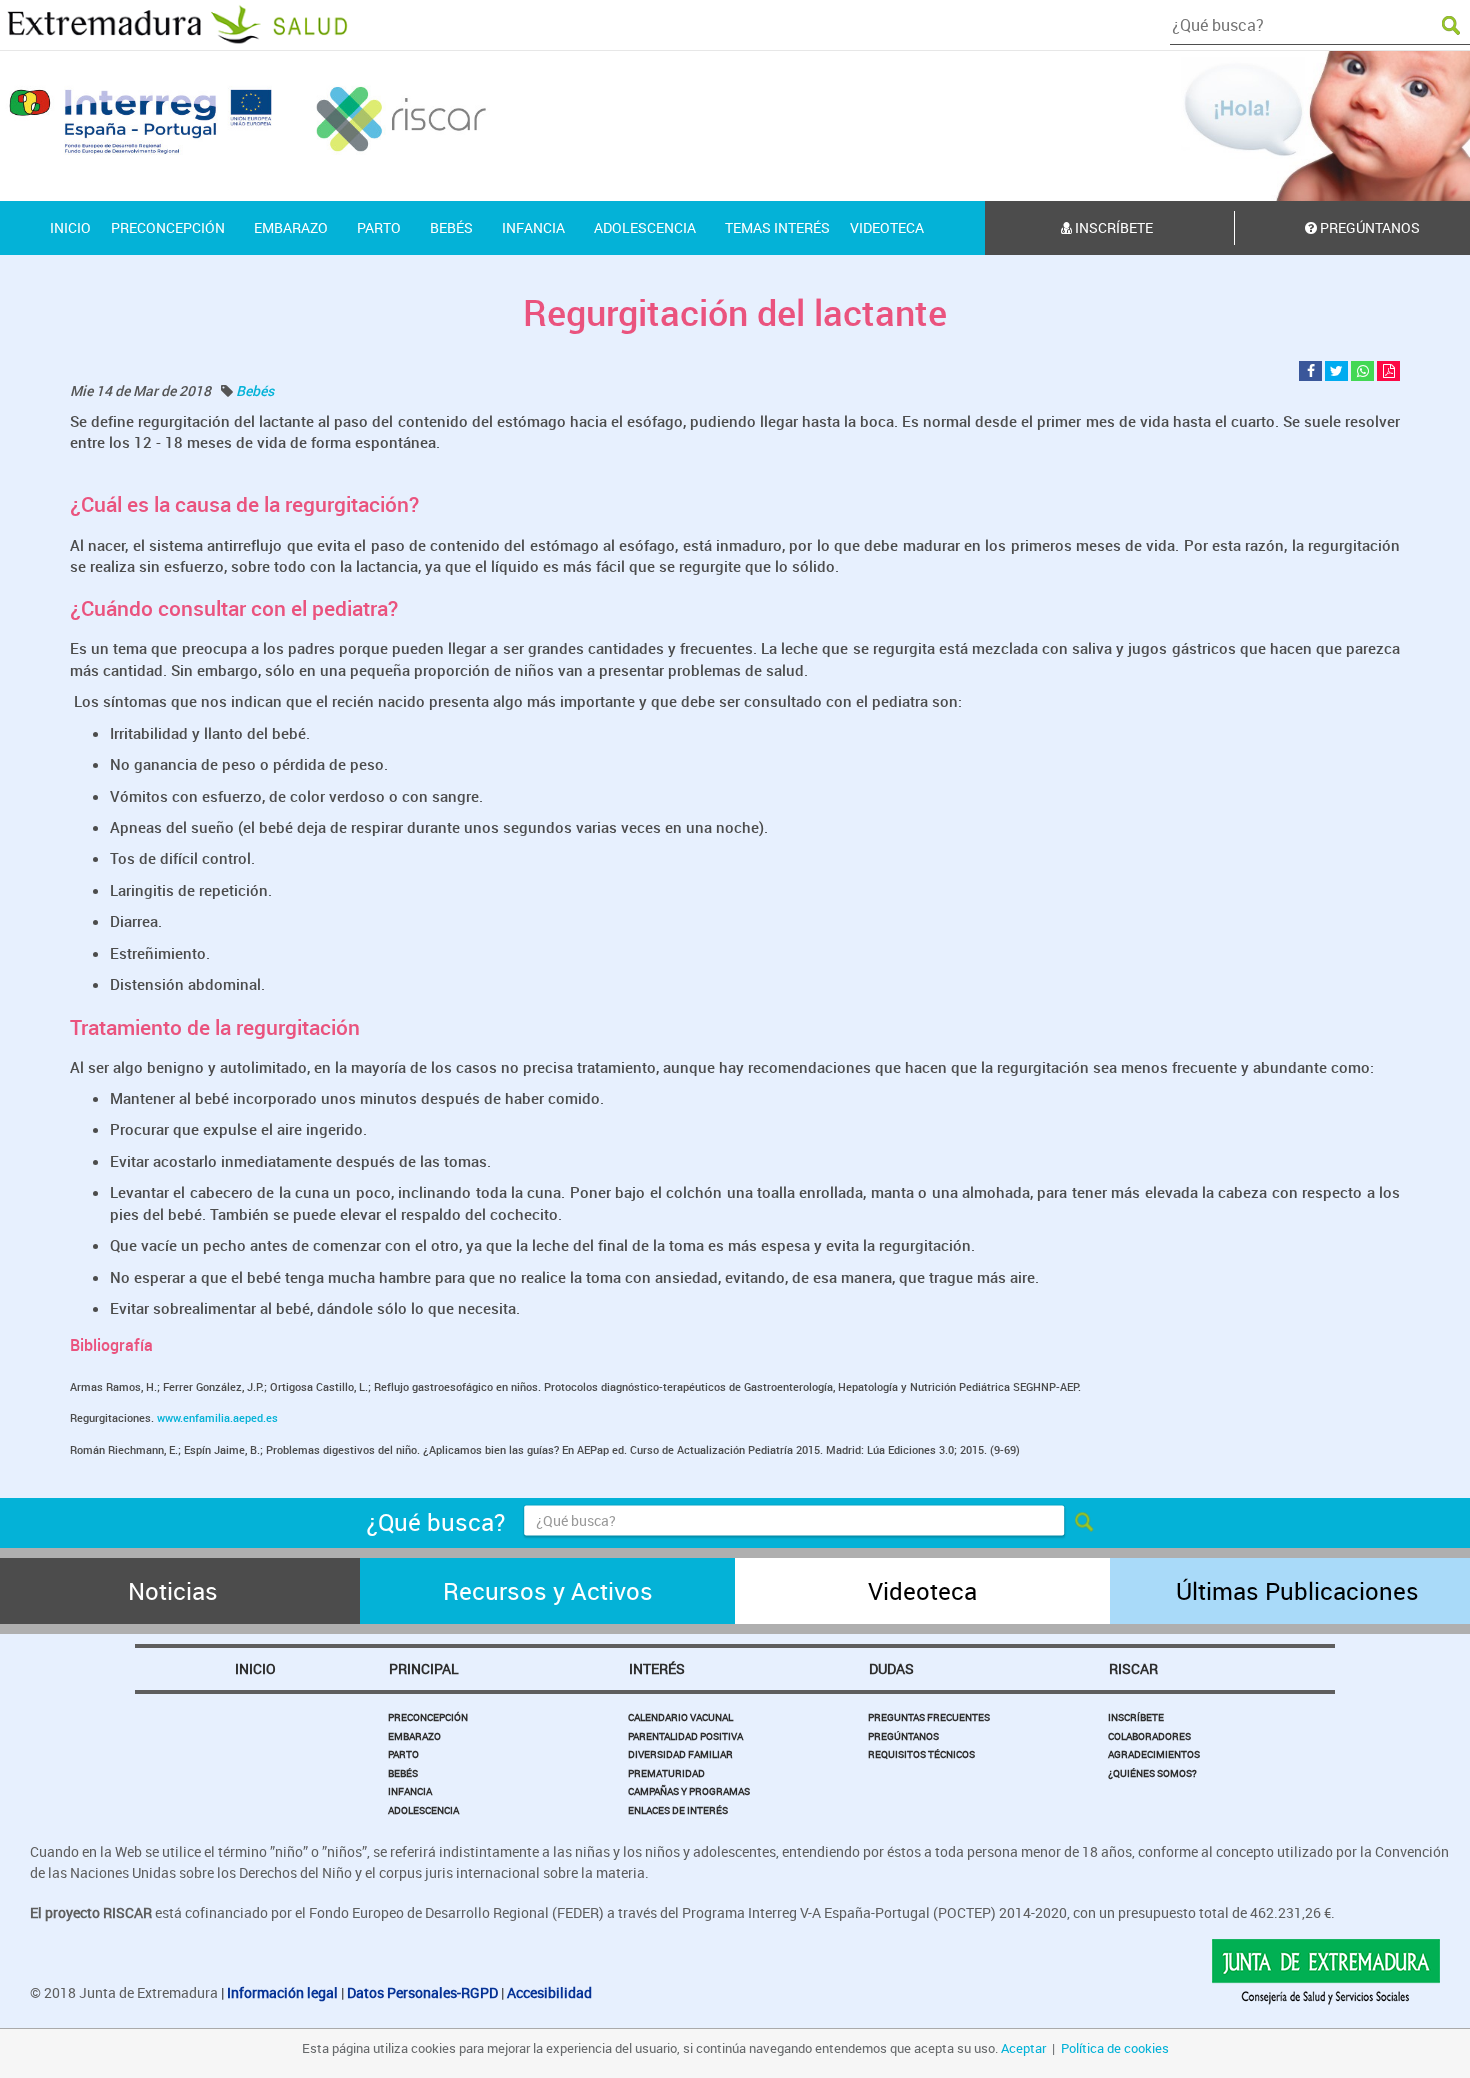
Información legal (282, 1992)
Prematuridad (666, 1773)
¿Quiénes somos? (1152, 1773)
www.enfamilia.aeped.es (217, 1417)
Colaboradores (1149, 1736)
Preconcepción (428, 1717)
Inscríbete (1112, 227)
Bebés (255, 390)
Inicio (255, 1668)
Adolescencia (423, 1810)
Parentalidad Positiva (685, 1736)
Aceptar (1023, 2048)
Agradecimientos (1154, 1754)
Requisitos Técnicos (921, 1754)
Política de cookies (1115, 2048)
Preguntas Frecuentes (929, 1717)
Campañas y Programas (689, 1791)
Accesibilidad (549, 1992)
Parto (403, 1754)
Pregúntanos (903, 1736)
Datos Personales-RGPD (422, 1992)
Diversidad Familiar (680, 1754)
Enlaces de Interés (678, 1810)
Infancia (410, 1791)
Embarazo (414, 1736)
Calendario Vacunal (680, 1717)
